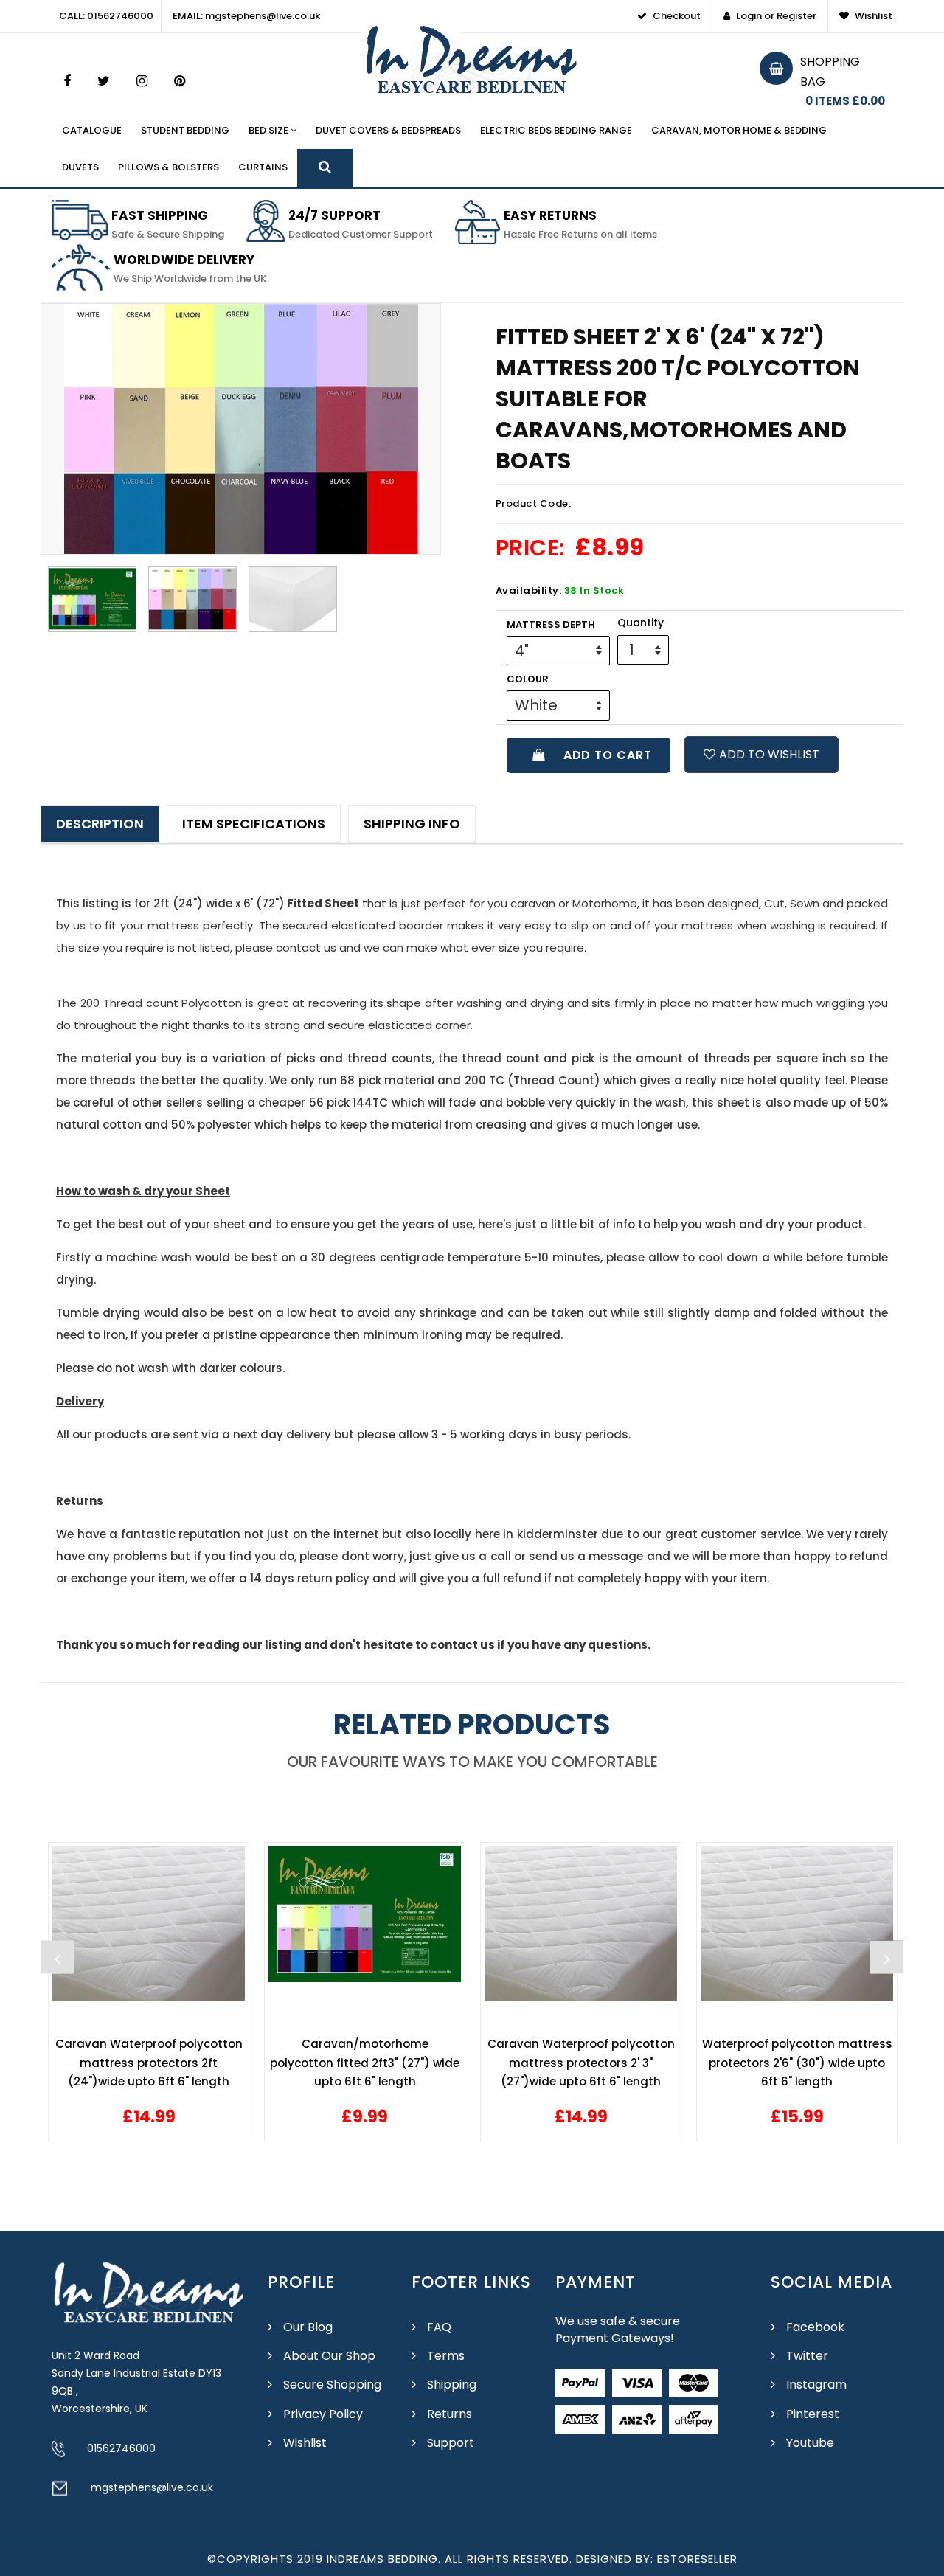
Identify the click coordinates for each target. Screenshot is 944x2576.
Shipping (452, 2385)
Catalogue (92, 130)
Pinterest (813, 2414)
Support (451, 2443)
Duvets (80, 167)
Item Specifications (254, 824)
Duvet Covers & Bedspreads (388, 130)
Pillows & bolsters (169, 167)
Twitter (807, 2356)
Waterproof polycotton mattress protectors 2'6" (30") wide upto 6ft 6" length (797, 2063)
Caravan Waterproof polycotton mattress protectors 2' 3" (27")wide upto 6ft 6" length (581, 2063)
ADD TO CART (604, 755)
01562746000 (121, 2448)
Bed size (270, 130)
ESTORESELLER (697, 2559)
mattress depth (551, 624)
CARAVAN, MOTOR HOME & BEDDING (739, 130)
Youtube (810, 2443)
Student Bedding (185, 130)
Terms (446, 2356)
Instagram (816, 2385)
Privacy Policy (323, 2414)
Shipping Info (412, 824)
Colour (528, 679)
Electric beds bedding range (556, 130)
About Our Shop (329, 2356)
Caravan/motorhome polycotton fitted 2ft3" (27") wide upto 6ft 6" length (365, 2063)
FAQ (439, 2327)
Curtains (263, 167)
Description (100, 824)
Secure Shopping (332, 2385)
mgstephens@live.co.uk (152, 2487)
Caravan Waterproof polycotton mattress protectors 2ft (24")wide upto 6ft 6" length (149, 2063)
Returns (450, 2414)
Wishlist (305, 2443)
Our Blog (308, 2327)
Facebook (815, 2327)
